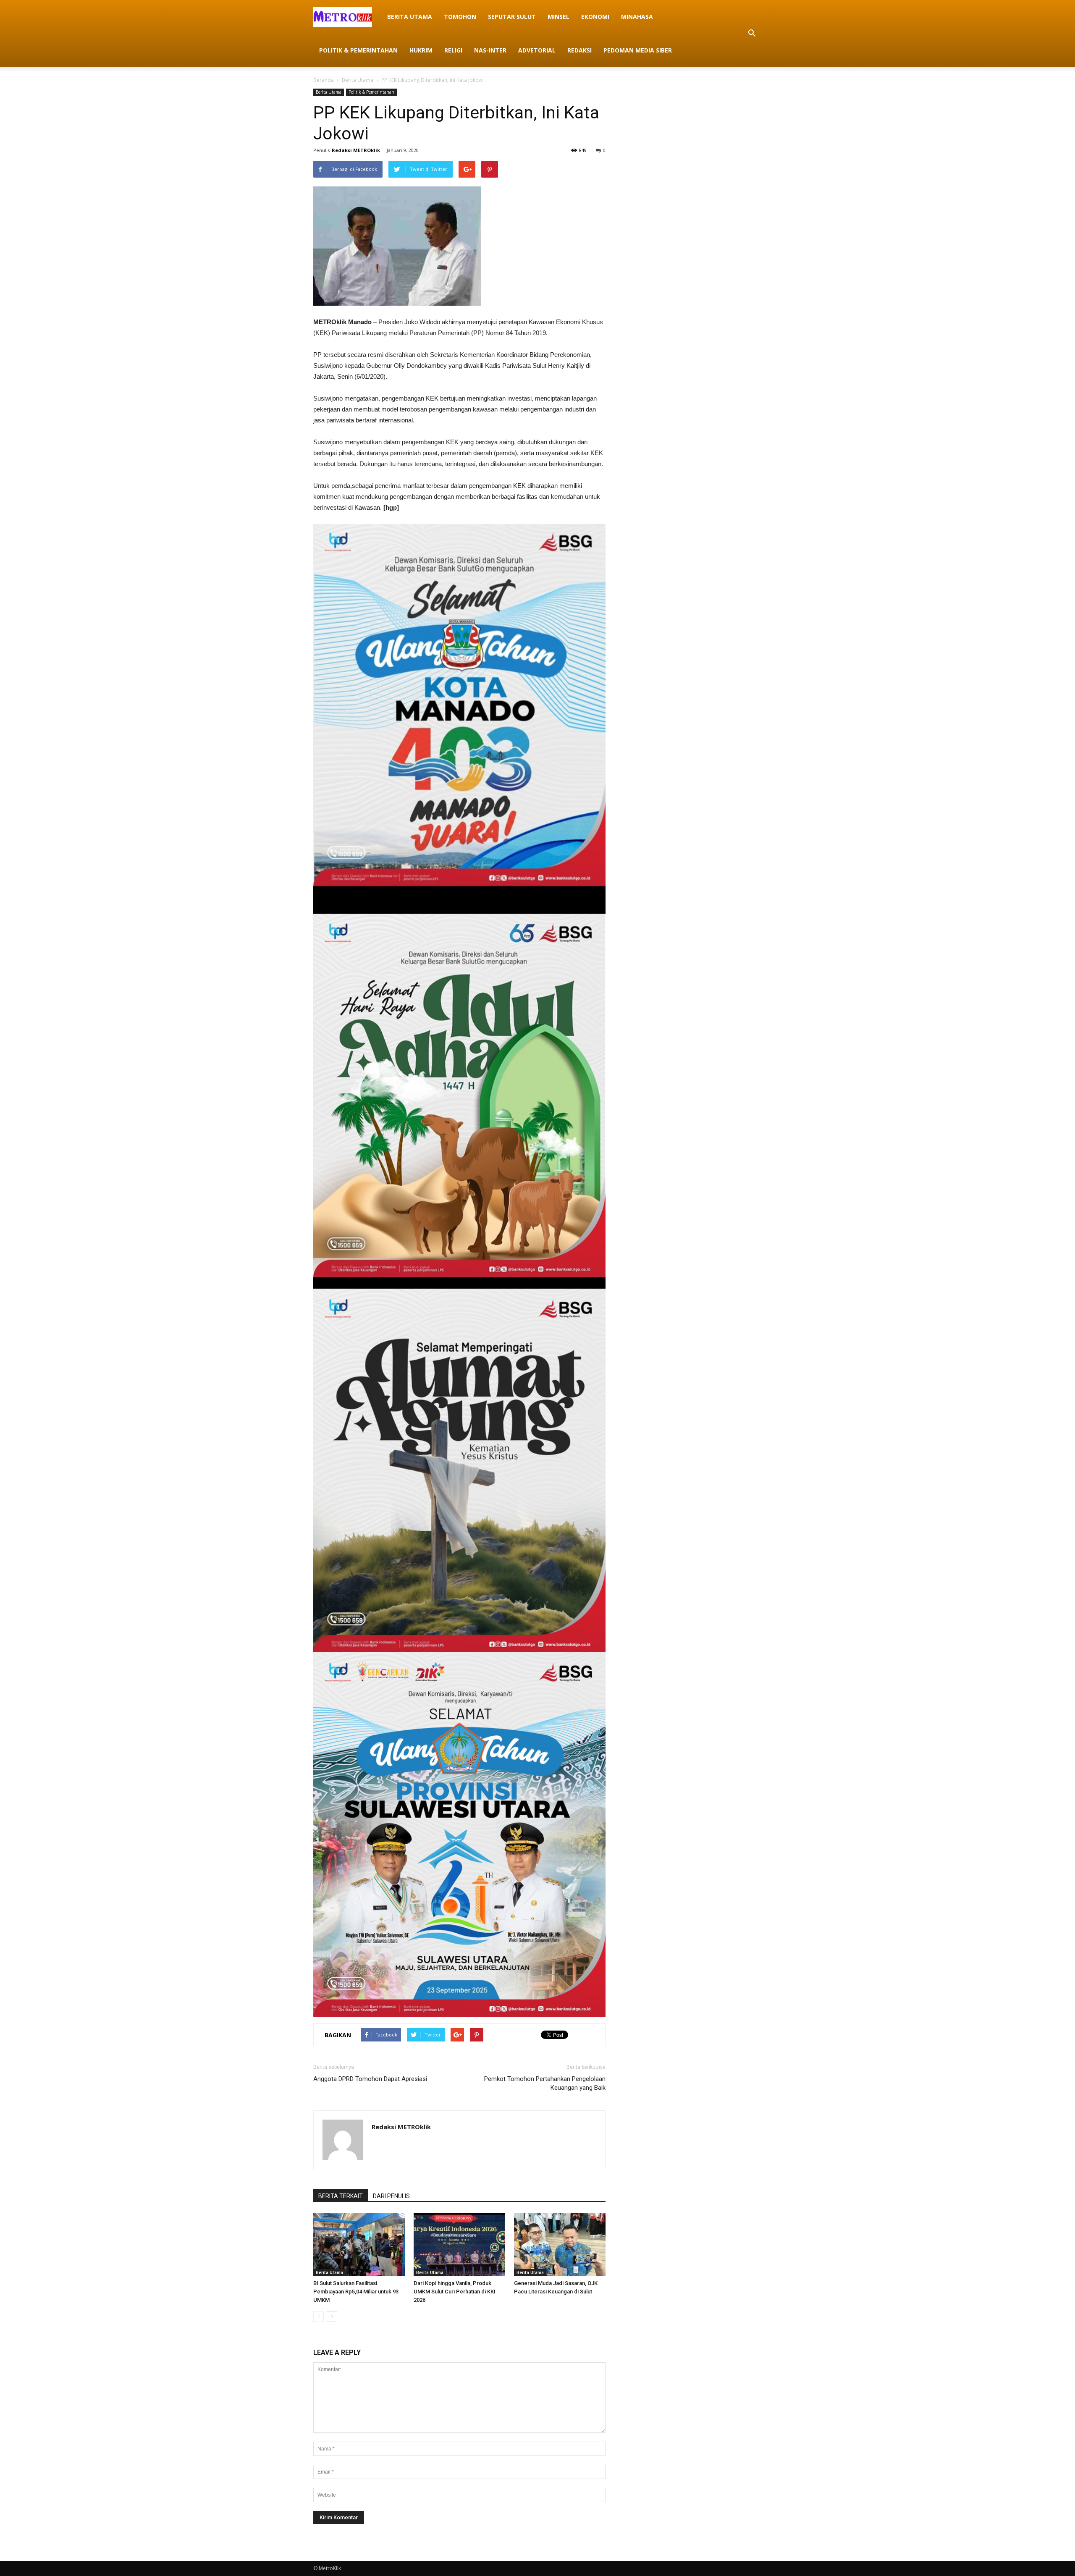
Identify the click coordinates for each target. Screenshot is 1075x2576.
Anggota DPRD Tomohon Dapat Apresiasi (370, 2079)
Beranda (324, 80)
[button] (752, 34)
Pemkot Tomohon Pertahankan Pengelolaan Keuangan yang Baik (545, 2083)
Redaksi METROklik (356, 150)
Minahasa (637, 17)
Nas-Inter (490, 50)
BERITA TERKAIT (341, 2196)
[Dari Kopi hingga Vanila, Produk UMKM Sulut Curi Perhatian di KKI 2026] (459, 2245)
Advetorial (537, 50)
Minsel (558, 17)
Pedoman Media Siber (638, 50)
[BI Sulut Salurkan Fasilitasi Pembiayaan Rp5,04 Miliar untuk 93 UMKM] (359, 2245)
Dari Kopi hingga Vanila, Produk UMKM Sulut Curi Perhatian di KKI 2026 (455, 2292)
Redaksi (579, 50)
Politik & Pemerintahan (358, 50)
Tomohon (460, 17)
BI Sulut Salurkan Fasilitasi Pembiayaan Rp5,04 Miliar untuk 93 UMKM (356, 2292)
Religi (453, 50)
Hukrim (421, 50)
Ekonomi (595, 17)
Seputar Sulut (512, 17)
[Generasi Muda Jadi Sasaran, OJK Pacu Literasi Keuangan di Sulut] (560, 2245)
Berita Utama (410, 17)
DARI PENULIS (391, 2196)
